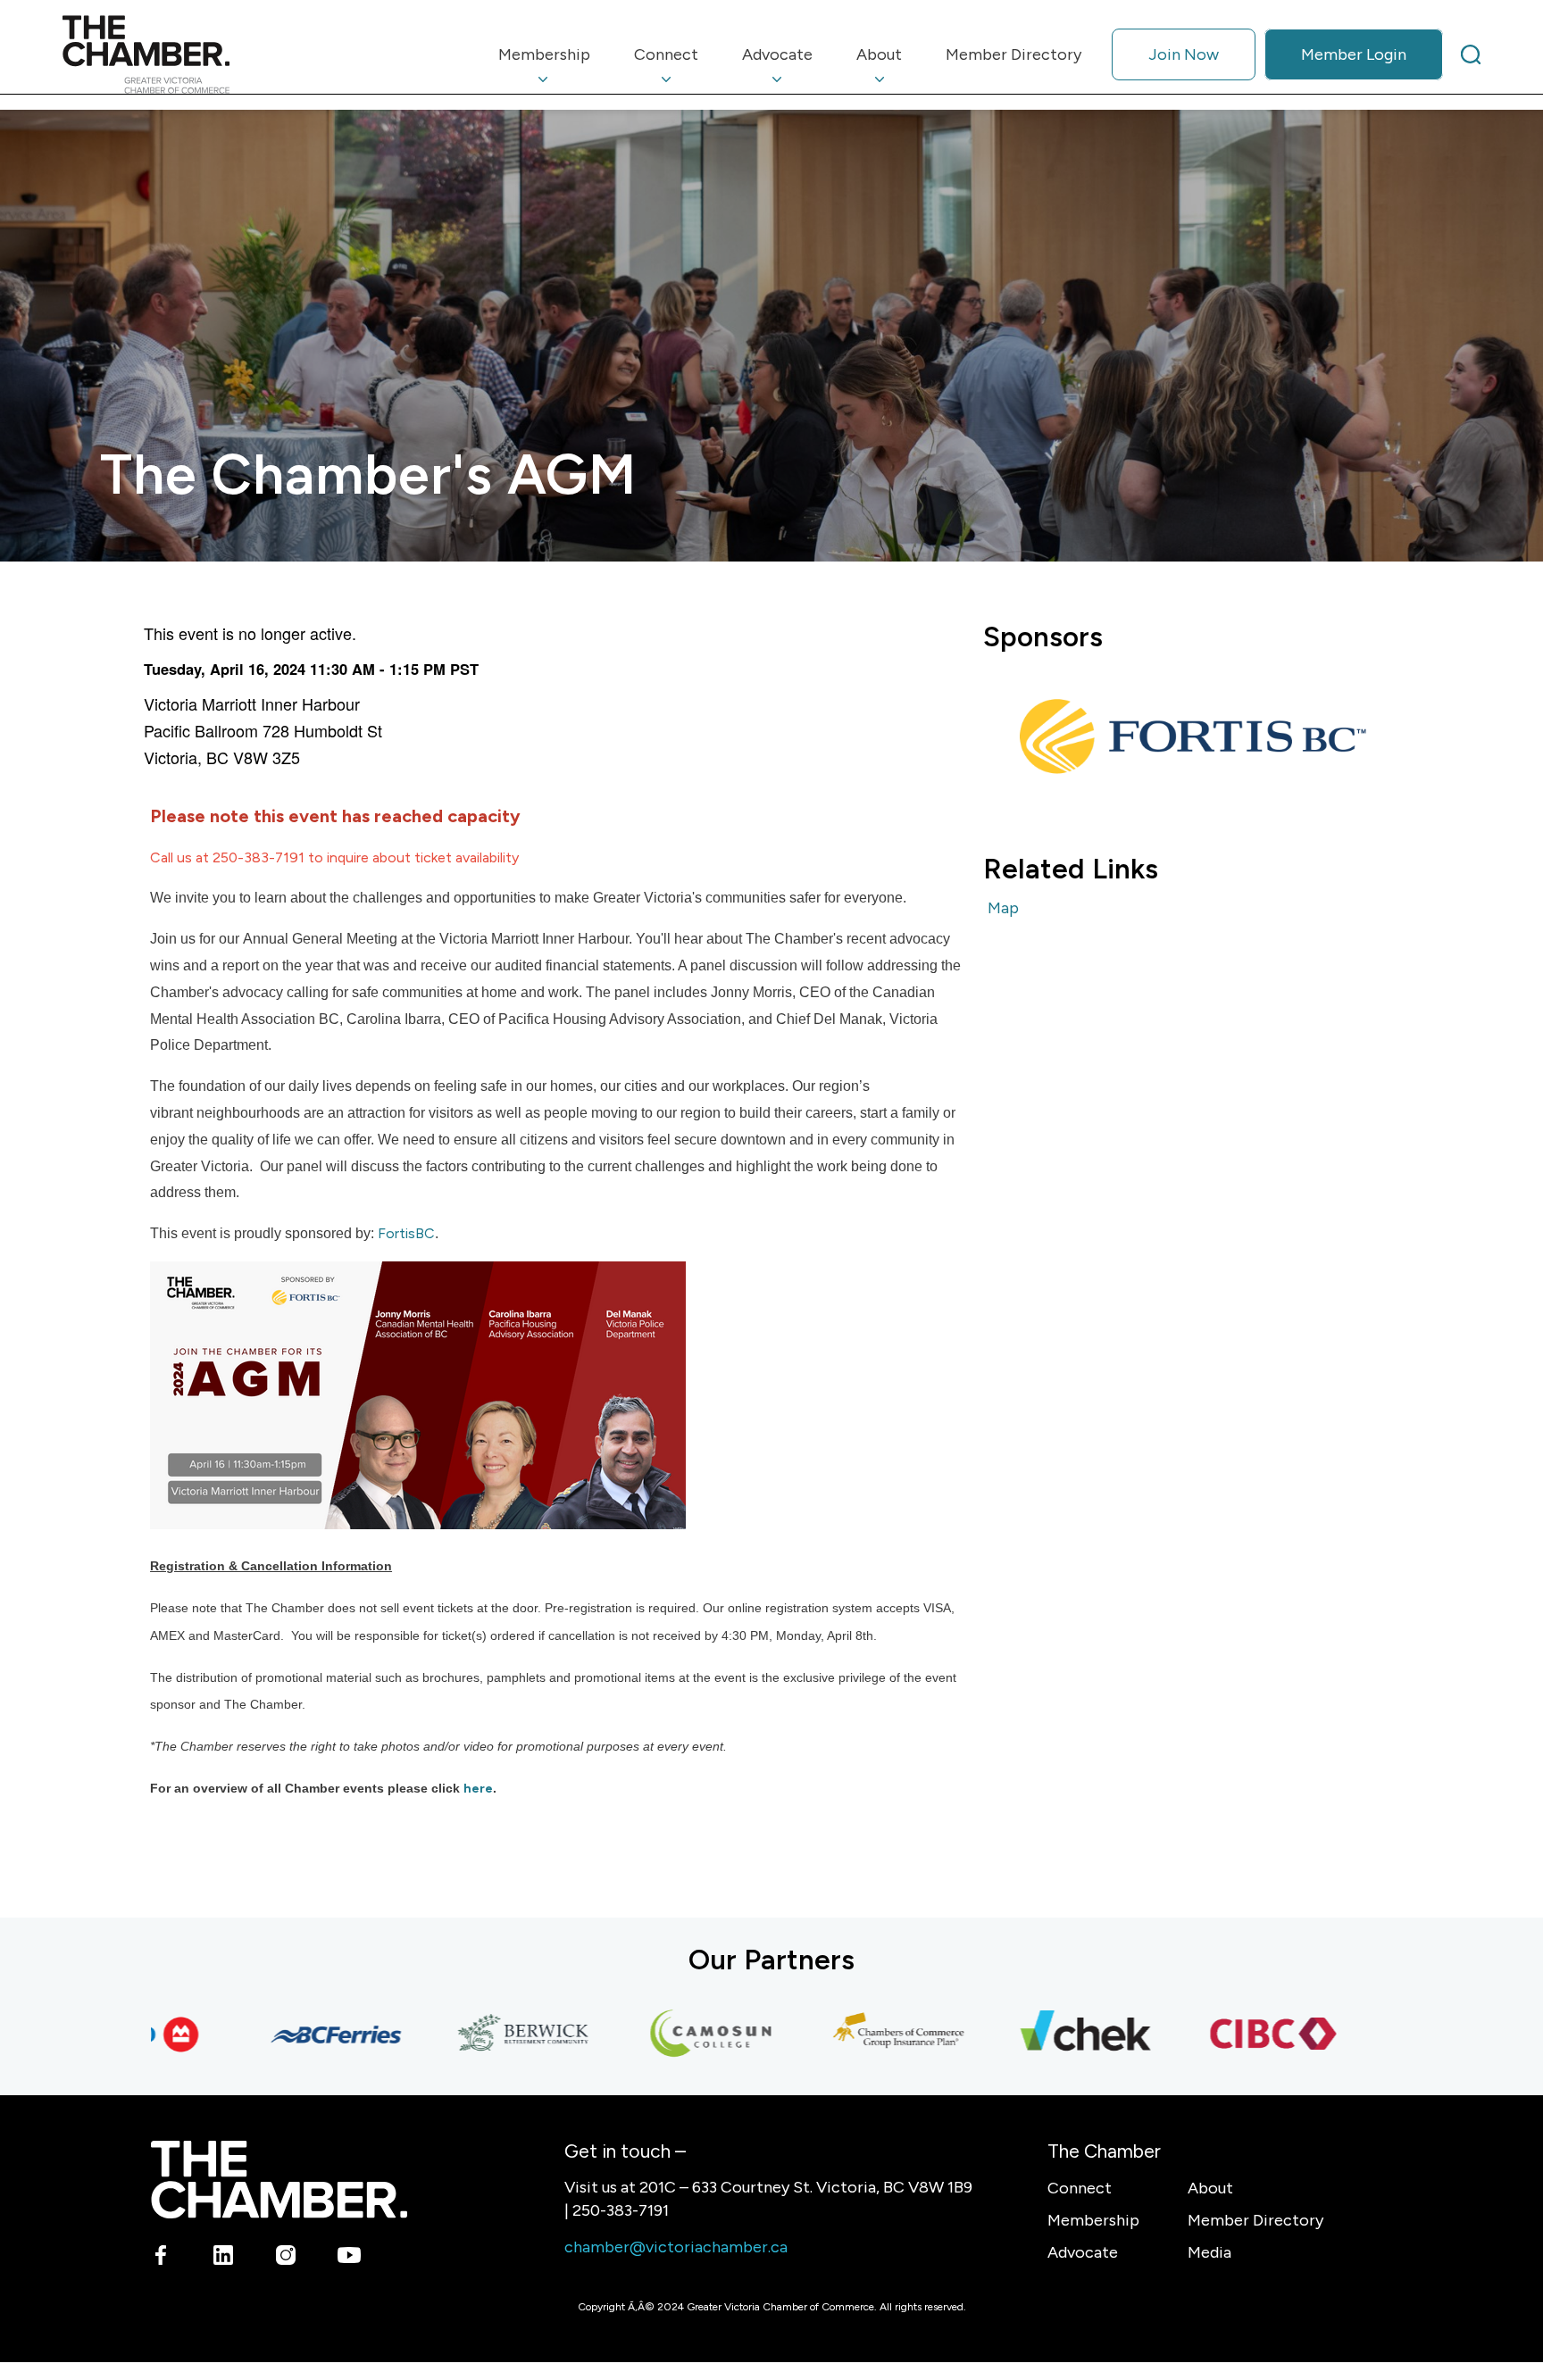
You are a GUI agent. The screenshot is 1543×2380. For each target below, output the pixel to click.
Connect (1080, 2188)
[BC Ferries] (290, 2035)
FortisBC (406, 1233)
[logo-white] (279, 2180)
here (478, 1789)
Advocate (1083, 2252)
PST (464, 669)
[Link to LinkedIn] (224, 2259)
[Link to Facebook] (161, 2259)
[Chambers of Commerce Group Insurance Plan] (853, 2035)
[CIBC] (1228, 2035)
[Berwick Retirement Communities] (478, 2035)
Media (1209, 2252)
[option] (1188, 735)
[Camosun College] (665, 2035)
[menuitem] (545, 54)
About (1210, 2188)
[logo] (146, 54)
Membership (1093, 2220)
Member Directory (1255, 2220)
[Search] (1471, 54)
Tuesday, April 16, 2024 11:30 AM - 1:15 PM (295, 669)
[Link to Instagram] (286, 2259)
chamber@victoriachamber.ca (676, 2247)
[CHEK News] (1040, 2035)
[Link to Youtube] (349, 2259)
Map (1003, 908)
